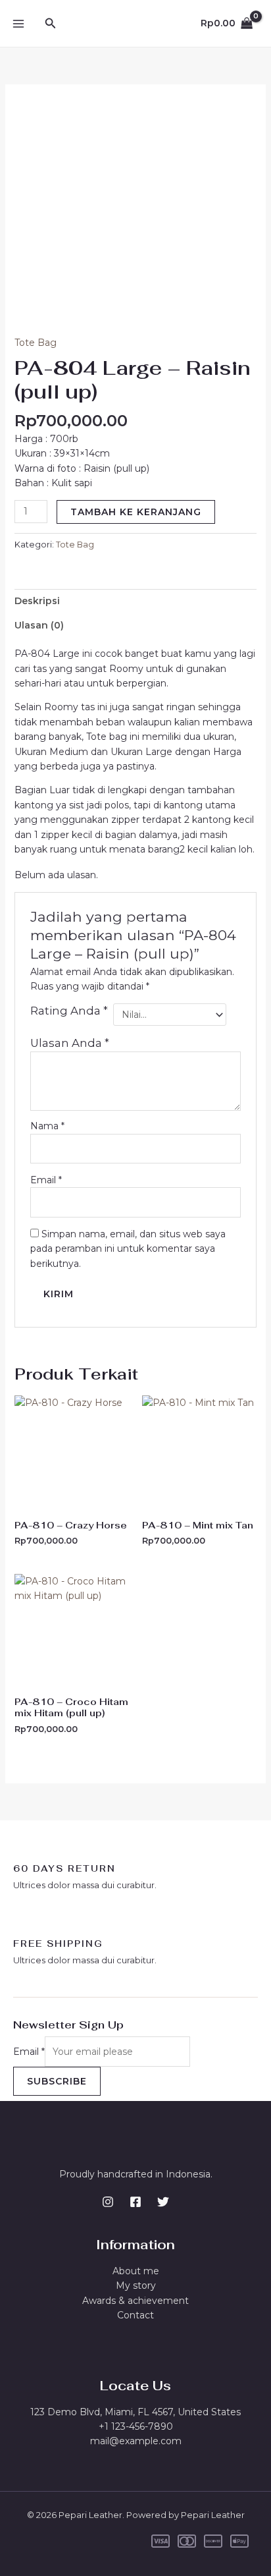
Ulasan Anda (70, 1043)
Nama (47, 1126)
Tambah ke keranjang (136, 512)
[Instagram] (108, 2202)
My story (136, 2285)
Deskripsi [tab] (37, 601)
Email (46, 1180)
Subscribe (57, 2081)
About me (136, 2271)
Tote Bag (36, 343)
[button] (51, 24)
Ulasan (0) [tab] (39, 625)
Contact (135, 2315)
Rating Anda (69, 1011)
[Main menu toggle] (18, 24)
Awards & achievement (135, 2301)
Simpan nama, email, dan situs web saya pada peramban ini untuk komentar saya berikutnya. (128, 1249)
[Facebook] (135, 2202)
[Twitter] (163, 2202)
